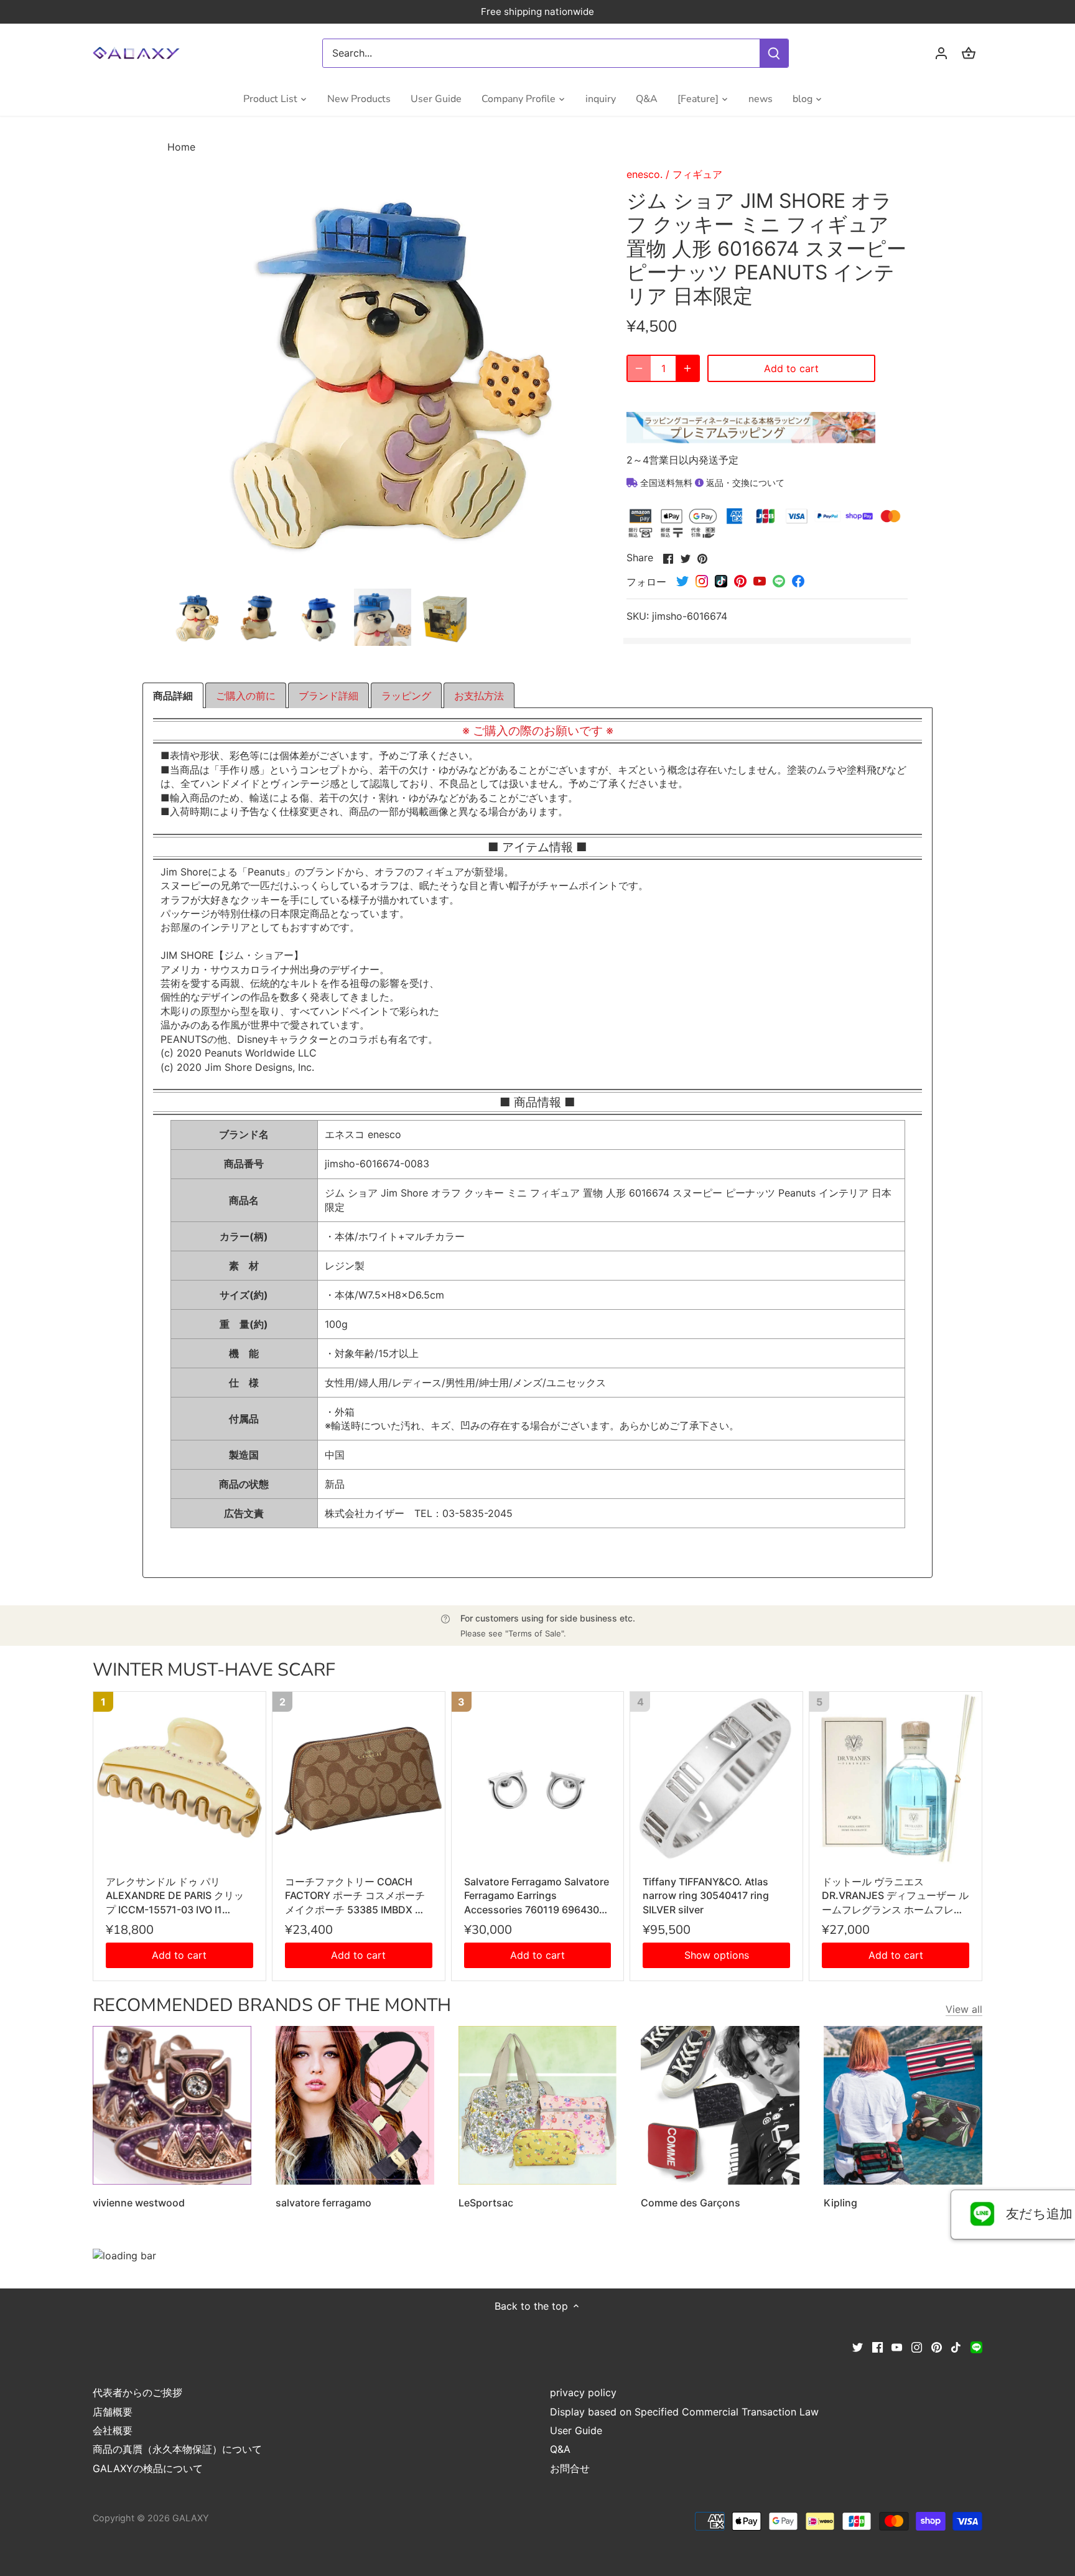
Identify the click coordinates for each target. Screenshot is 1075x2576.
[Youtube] (897, 2346)
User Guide (576, 2430)
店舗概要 (113, 2412)
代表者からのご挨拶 (137, 2392)
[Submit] (774, 53)
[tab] (173, 696)
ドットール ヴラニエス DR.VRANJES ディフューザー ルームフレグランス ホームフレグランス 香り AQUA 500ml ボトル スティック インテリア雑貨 (895, 1896)
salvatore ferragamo (323, 2203)
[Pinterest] (937, 2346)
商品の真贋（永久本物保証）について (177, 2449)
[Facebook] (877, 2346)
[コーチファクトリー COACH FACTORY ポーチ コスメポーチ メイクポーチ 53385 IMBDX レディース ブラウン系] (359, 1778)
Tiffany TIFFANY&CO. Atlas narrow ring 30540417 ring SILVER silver (706, 1896)
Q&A (560, 2449)
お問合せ (570, 2468)
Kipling (840, 2203)
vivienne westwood (139, 2203)
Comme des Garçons (691, 2203)
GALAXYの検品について (148, 2468)
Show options (717, 1955)
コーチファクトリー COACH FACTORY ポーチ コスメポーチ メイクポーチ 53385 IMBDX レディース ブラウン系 (355, 1896)
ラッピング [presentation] (406, 696)
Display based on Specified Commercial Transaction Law (684, 2412)
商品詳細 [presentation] (173, 696)
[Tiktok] (956, 2346)
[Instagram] (917, 2346)
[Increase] (687, 368)
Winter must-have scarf (214, 1670)
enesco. (645, 174)
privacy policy (583, 2392)
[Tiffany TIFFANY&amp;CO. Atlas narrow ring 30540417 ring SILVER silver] (716, 1778)
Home (181, 147)
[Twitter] (858, 2346)
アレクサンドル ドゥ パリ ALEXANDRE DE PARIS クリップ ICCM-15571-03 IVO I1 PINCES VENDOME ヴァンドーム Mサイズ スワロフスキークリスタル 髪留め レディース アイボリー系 (179, 1896)
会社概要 (113, 2430)
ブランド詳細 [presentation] (328, 696)
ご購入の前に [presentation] (246, 696)
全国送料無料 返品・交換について (711, 483)
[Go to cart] (969, 53)
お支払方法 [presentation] (479, 696)
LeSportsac (486, 2203)
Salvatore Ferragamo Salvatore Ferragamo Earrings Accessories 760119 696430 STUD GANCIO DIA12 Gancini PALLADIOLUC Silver (537, 1896)
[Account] (941, 53)
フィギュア (697, 174)
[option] (196, 617)
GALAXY (191, 2518)
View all (964, 2009)
